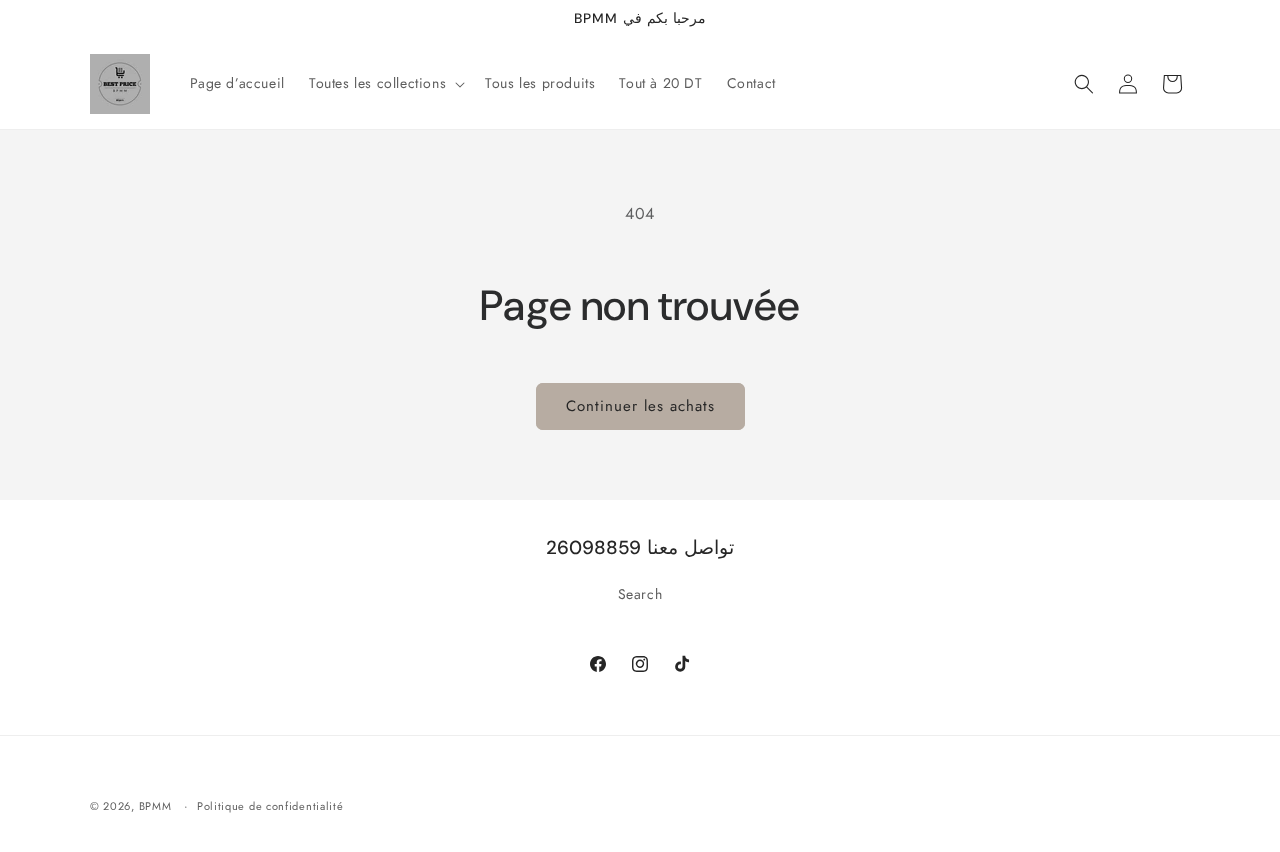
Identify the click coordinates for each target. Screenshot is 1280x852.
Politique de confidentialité (270, 805)
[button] (385, 83)
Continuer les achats (640, 406)
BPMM (155, 806)
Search (640, 594)
